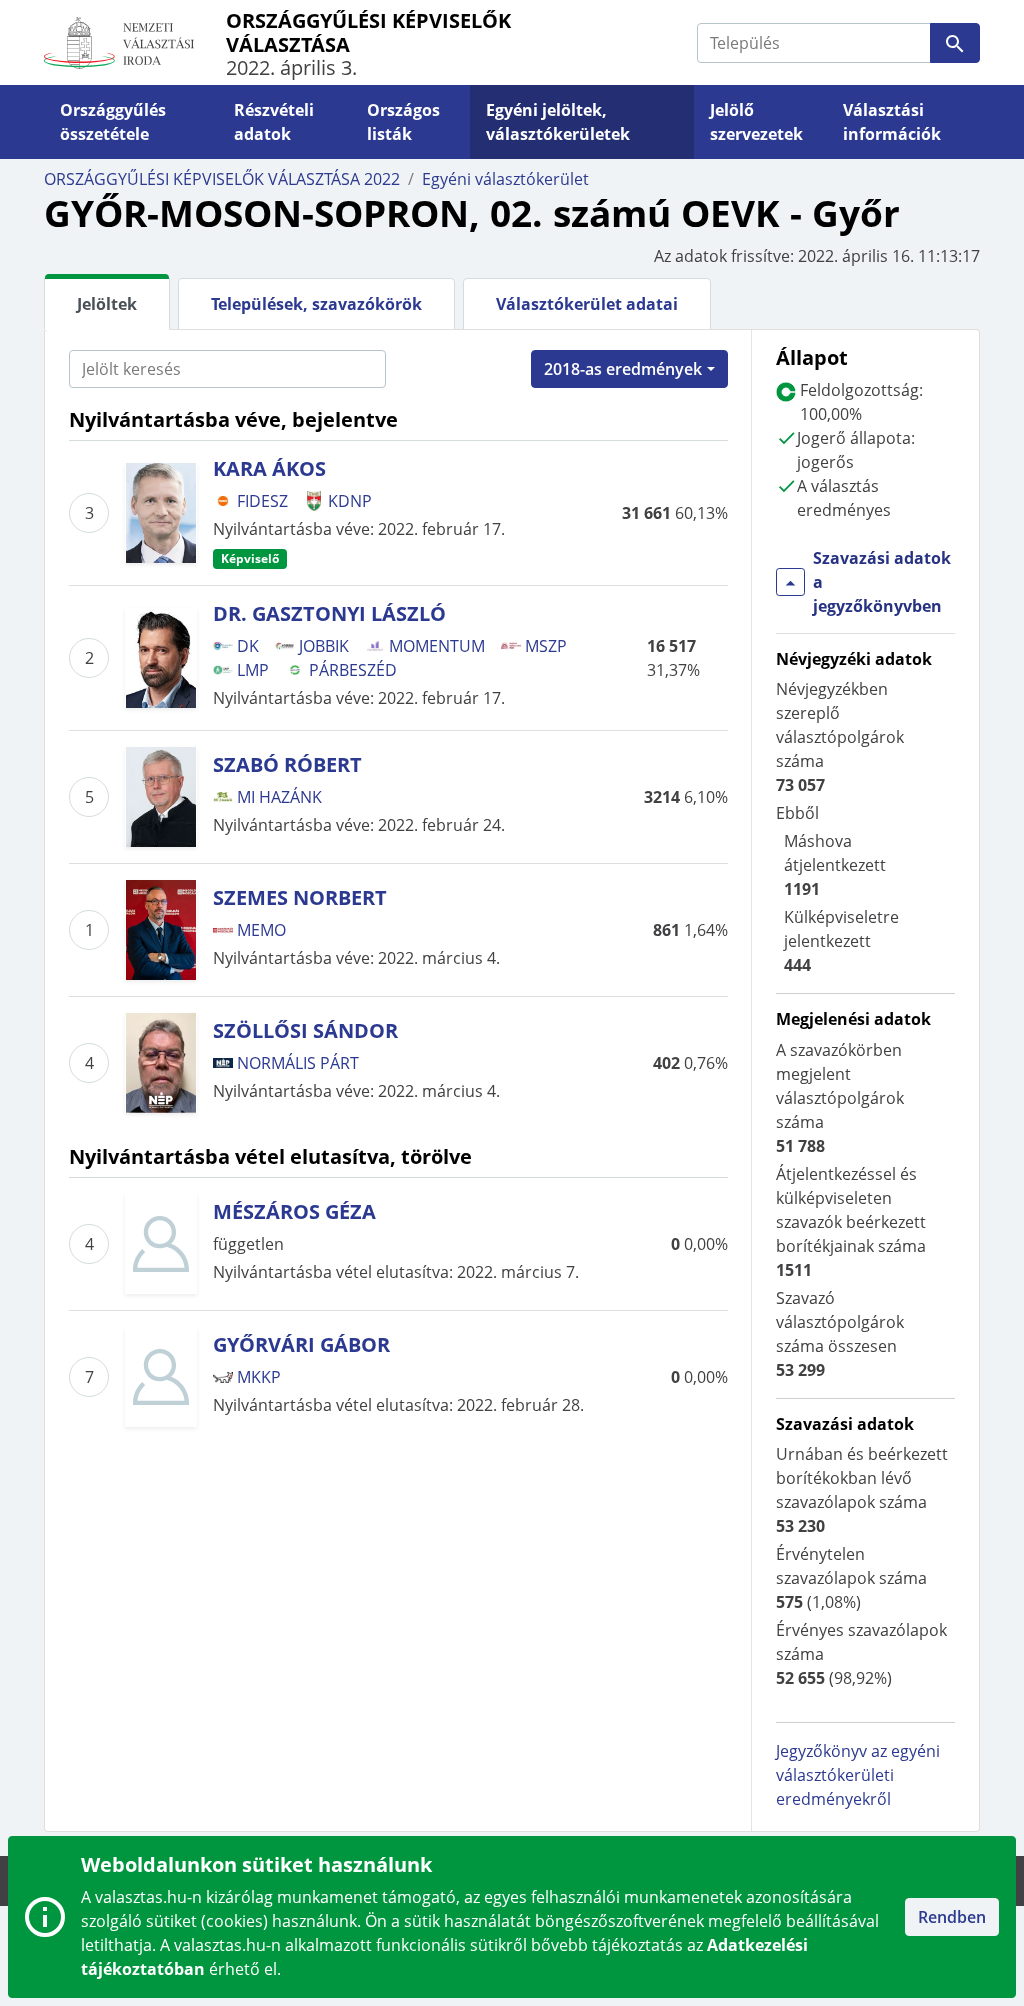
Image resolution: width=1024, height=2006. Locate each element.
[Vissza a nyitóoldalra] (135, 43)
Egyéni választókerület (505, 179)
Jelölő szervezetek (756, 122)
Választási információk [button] (892, 122)
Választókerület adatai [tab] (587, 304)
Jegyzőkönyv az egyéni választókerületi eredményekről (858, 1775)
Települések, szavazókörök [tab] (316, 304)
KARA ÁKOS (269, 468)
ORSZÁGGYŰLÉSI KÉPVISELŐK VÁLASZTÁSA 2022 (222, 179)
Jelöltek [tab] (107, 304)
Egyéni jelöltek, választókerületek (558, 122)
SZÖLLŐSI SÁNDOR (305, 1030)
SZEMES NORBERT (300, 897)
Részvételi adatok (274, 122)
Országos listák (403, 122)
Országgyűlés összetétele (113, 122)
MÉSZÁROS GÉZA (294, 1211)
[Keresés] (955, 43)
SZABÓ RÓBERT (287, 764)
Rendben (952, 1917)
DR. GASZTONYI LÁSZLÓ (329, 613)
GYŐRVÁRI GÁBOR (301, 1344)
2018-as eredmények (623, 369)
